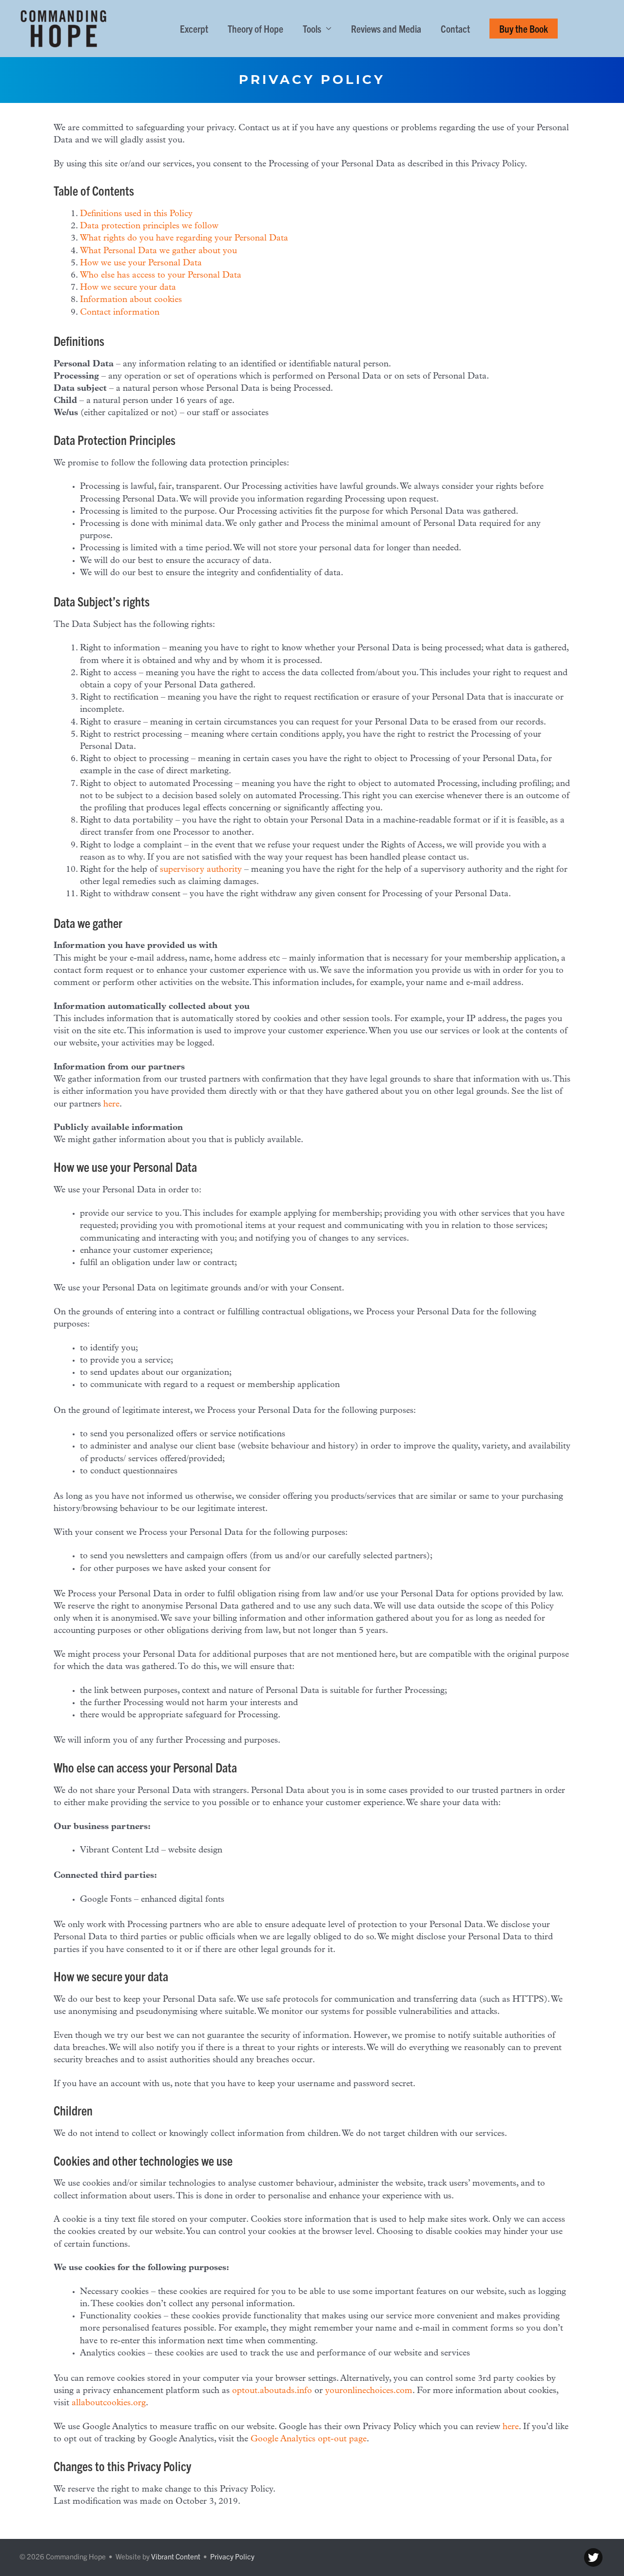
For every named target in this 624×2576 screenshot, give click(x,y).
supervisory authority (201, 870)
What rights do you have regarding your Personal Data (184, 239)
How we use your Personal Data (141, 263)
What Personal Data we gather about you (158, 251)
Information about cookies (131, 300)
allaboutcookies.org (109, 2403)
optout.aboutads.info (272, 2391)
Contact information (120, 313)
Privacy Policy (232, 2556)
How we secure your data (128, 288)
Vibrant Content (176, 2556)
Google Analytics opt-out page (309, 2439)
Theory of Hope (255, 28)
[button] (524, 29)
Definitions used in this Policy (136, 214)
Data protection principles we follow (149, 226)
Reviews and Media (386, 28)
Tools (312, 28)
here (111, 1105)
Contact (455, 28)
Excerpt (194, 28)
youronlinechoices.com (369, 2391)
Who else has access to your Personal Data (161, 276)
